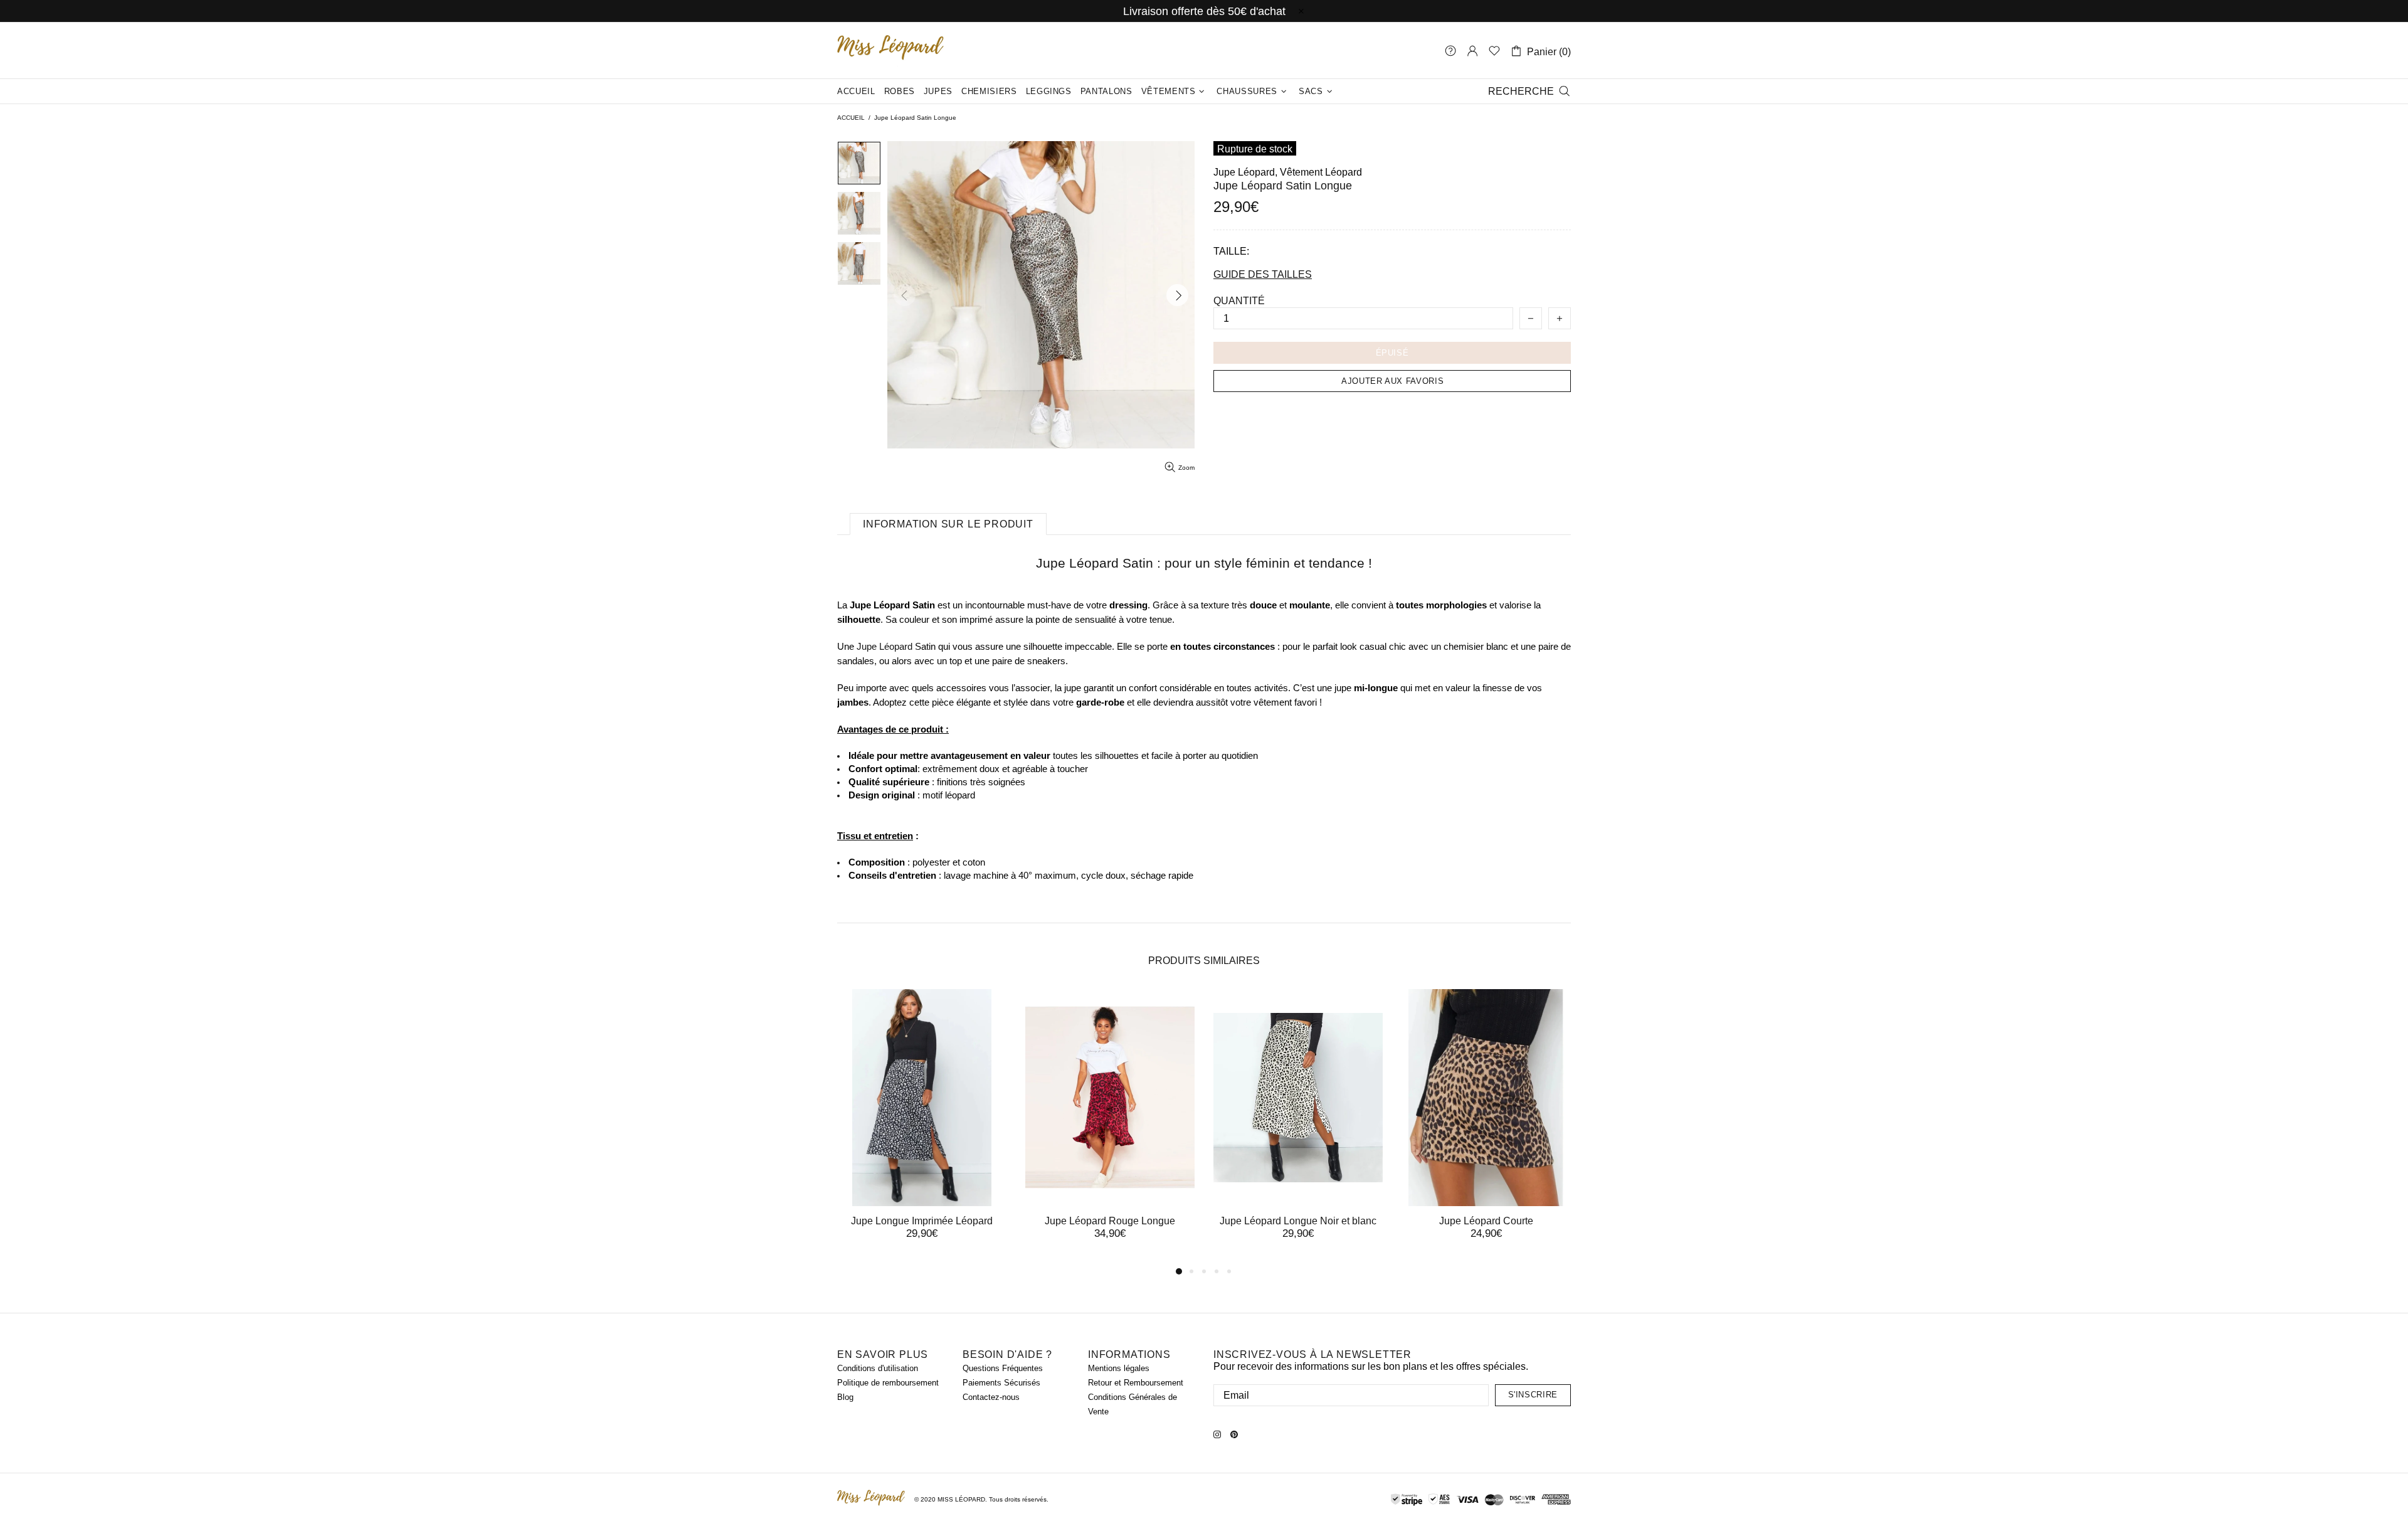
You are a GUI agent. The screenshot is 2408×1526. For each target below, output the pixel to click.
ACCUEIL (851, 118)
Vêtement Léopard (1321, 172)
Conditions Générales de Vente (1133, 1404)
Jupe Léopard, (1245, 172)
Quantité (1239, 301)
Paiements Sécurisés (1001, 1383)
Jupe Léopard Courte (1486, 1221)
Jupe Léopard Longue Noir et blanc (1298, 1221)
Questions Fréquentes (1003, 1368)
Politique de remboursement (888, 1383)
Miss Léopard (890, 50)
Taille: (1231, 251)
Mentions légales (1119, 1368)
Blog (845, 1397)
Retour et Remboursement (1136, 1383)
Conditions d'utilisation (878, 1368)
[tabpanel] (922, 1126)
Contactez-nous (991, 1397)
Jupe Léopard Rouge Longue (1110, 1221)
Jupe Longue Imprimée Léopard (922, 1221)
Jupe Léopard (885, 646)
